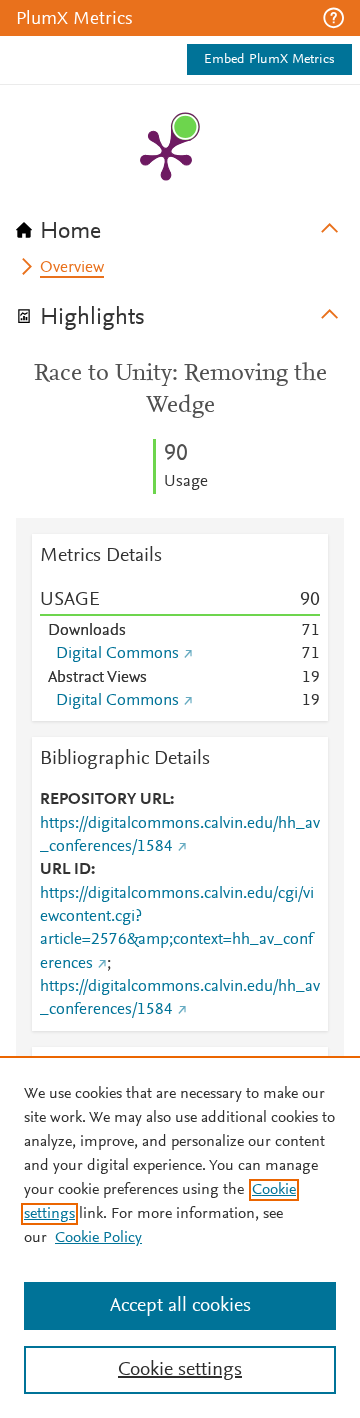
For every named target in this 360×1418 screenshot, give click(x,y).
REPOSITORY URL (105, 800)
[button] (333, 18)
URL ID (65, 870)
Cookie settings (180, 1370)
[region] (180, 1237)
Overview (72, 268)
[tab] (180, 225)
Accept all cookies (180, 1306)
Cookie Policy (98, 1238)
